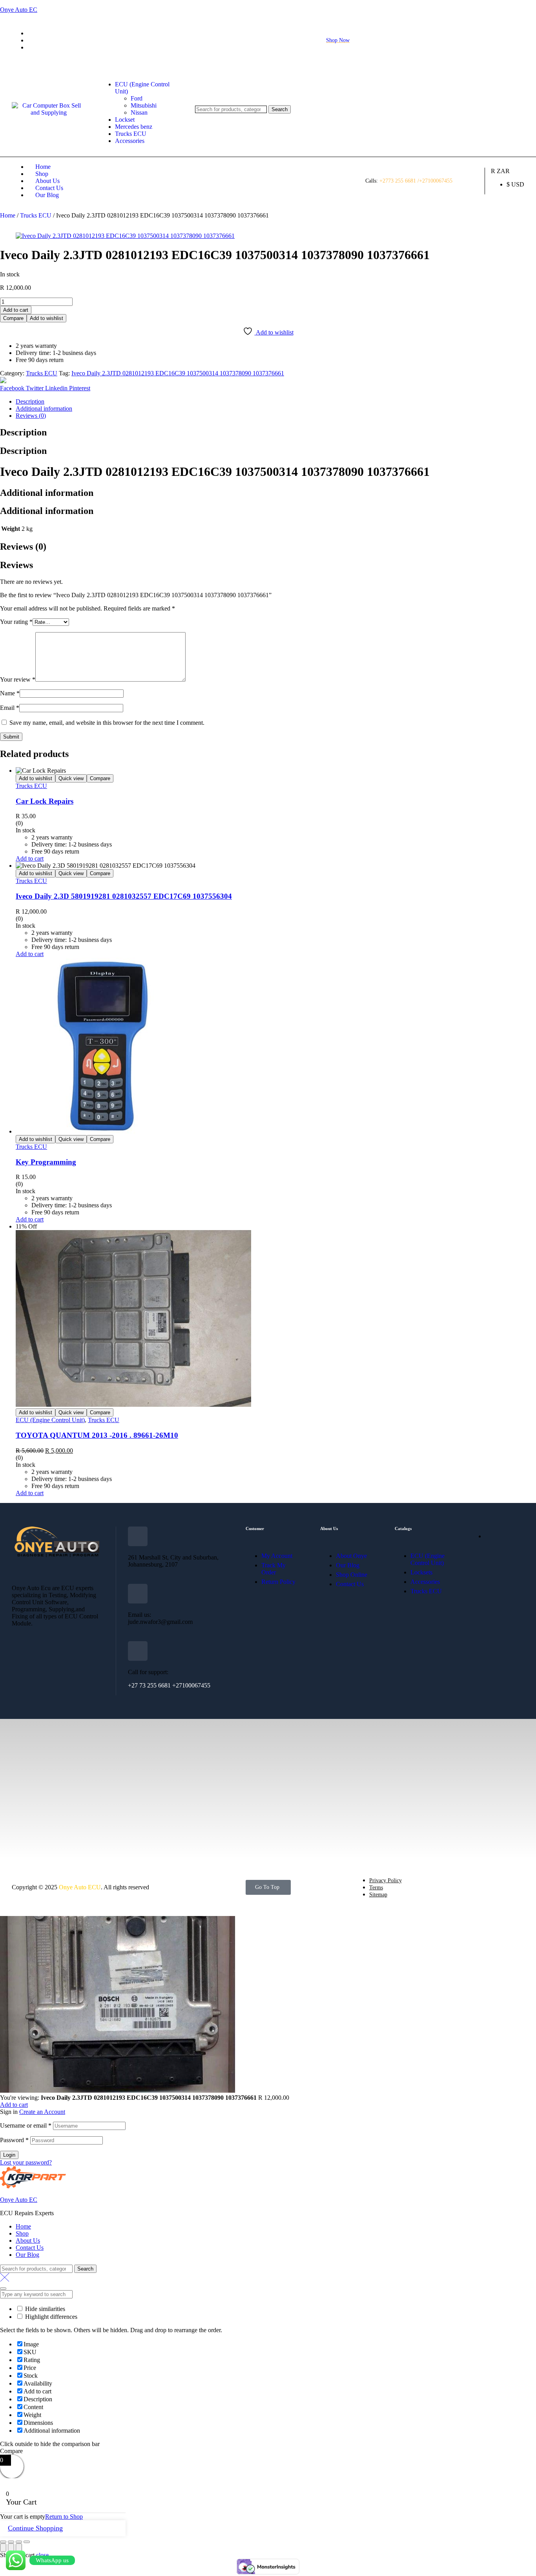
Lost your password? (26, 2162)
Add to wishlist (46, 318)
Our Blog (27, 2255)
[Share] (11, 2542)
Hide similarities (44, 2309)
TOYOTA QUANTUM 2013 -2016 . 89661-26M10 (97, 1435)
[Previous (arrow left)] (3, 2548)
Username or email (26, 2125)
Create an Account (42, 2112)
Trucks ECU (36, 215)
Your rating (16, 622)
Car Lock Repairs (45, 801)
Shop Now (338, 40)
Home (8, 215)
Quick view (71, 778)
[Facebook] (15, 1646)
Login (9, 2155)
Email (10, 708)
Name (10, 693)
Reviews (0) (31, 416)
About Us (28, 2241)
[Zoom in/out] (27, 2542)
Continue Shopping (35, 2528)
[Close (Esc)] (3, 2542)
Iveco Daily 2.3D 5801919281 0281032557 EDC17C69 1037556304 (124, 896)
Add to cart (16, 310)
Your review (18, 679)
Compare (13, 318)
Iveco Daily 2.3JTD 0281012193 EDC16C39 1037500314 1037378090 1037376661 (178, 373)
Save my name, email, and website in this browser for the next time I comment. (107, 723)
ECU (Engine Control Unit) (50, 1420)
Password (14, 2140)
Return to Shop (64, 2517)
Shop (22, 2233)
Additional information (44, 409)
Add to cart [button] (30, 858)
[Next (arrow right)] (19, 2548)
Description (30, 401)
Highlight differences (50, 2317)
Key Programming (46, 1162)
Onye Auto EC (19, 10)
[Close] (3, 2289)
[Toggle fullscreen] (19, 2542)
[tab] (276, 402)
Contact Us (30, 2248)
